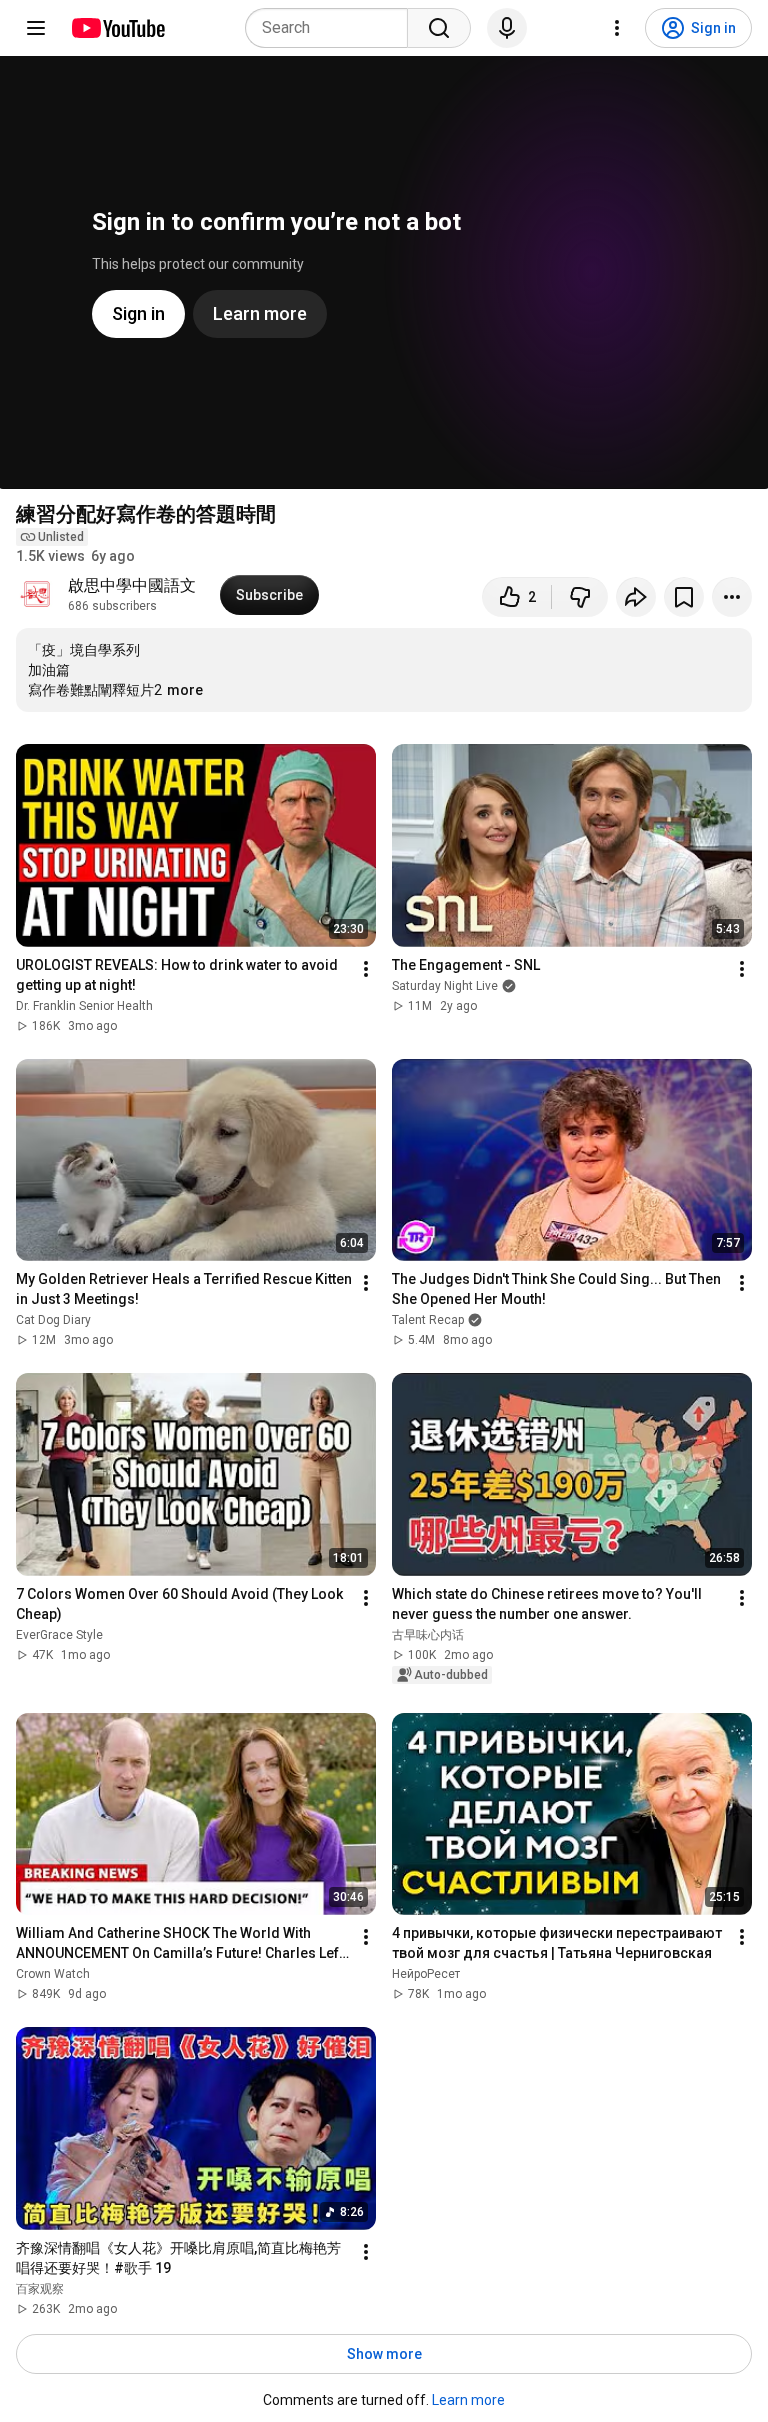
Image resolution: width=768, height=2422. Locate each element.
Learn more (468, 2400)
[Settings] (617, 28)
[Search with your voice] (507, 28)
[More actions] (732, 597)
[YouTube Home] (117, 28)
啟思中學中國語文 (132, 585)
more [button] (185, 690)
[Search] (439, 28)
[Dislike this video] (580, 597)
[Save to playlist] (684, 597)
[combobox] (332, 28)
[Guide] (36, 28)
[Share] (636, 597)
